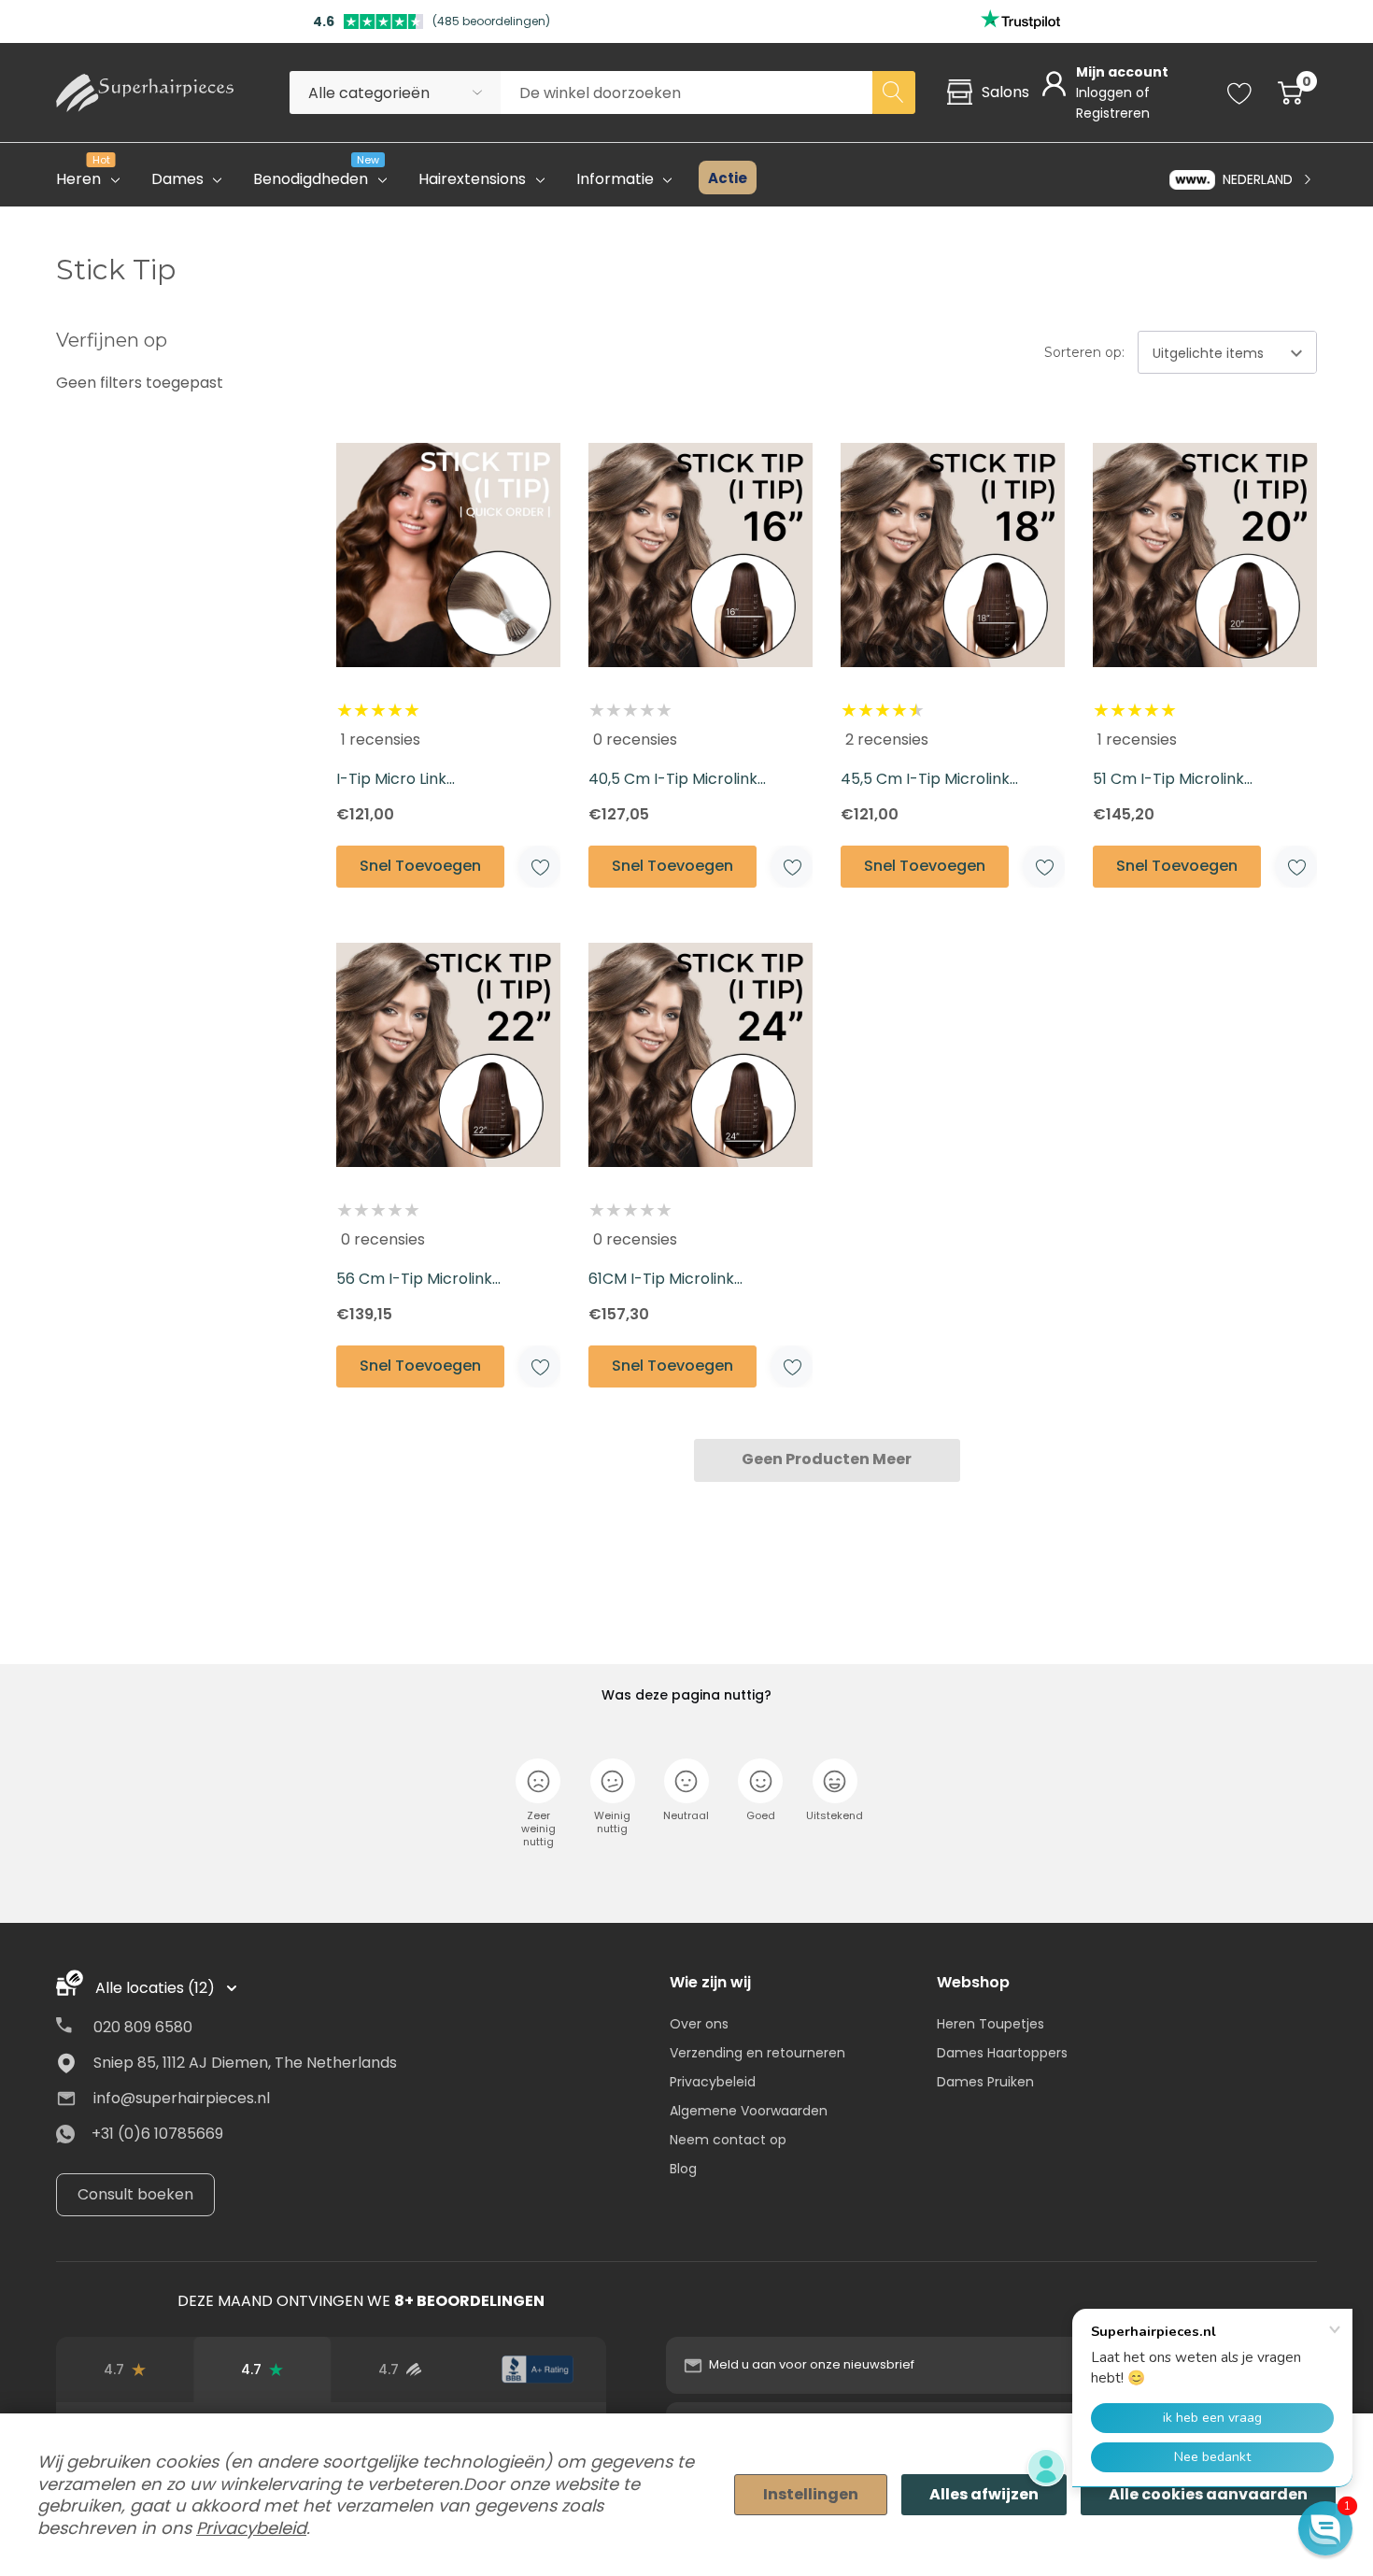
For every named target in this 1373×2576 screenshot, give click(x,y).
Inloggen (1106, 93)
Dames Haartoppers (1002, 2053)
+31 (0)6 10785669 (157, 2134)
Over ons (699, 2024)
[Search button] (894, 93)
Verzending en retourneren (757, 2053)
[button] (1325, 2528)
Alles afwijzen (984, 2494)
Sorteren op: (1084, 352)
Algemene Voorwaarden (749, 2111)
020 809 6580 (143, 2027)
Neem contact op (728, 2140)
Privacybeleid (713, 2082)
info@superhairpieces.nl (182, 2098)
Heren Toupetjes (991, 2024)
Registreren (1113, 113)
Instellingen (811, 2494)
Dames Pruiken (985, 2082)
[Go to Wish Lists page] (1240, 93)
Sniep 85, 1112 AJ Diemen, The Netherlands (245, 2063)
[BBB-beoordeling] (538, 2370)
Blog (683, 2169)
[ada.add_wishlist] (539, 867)
